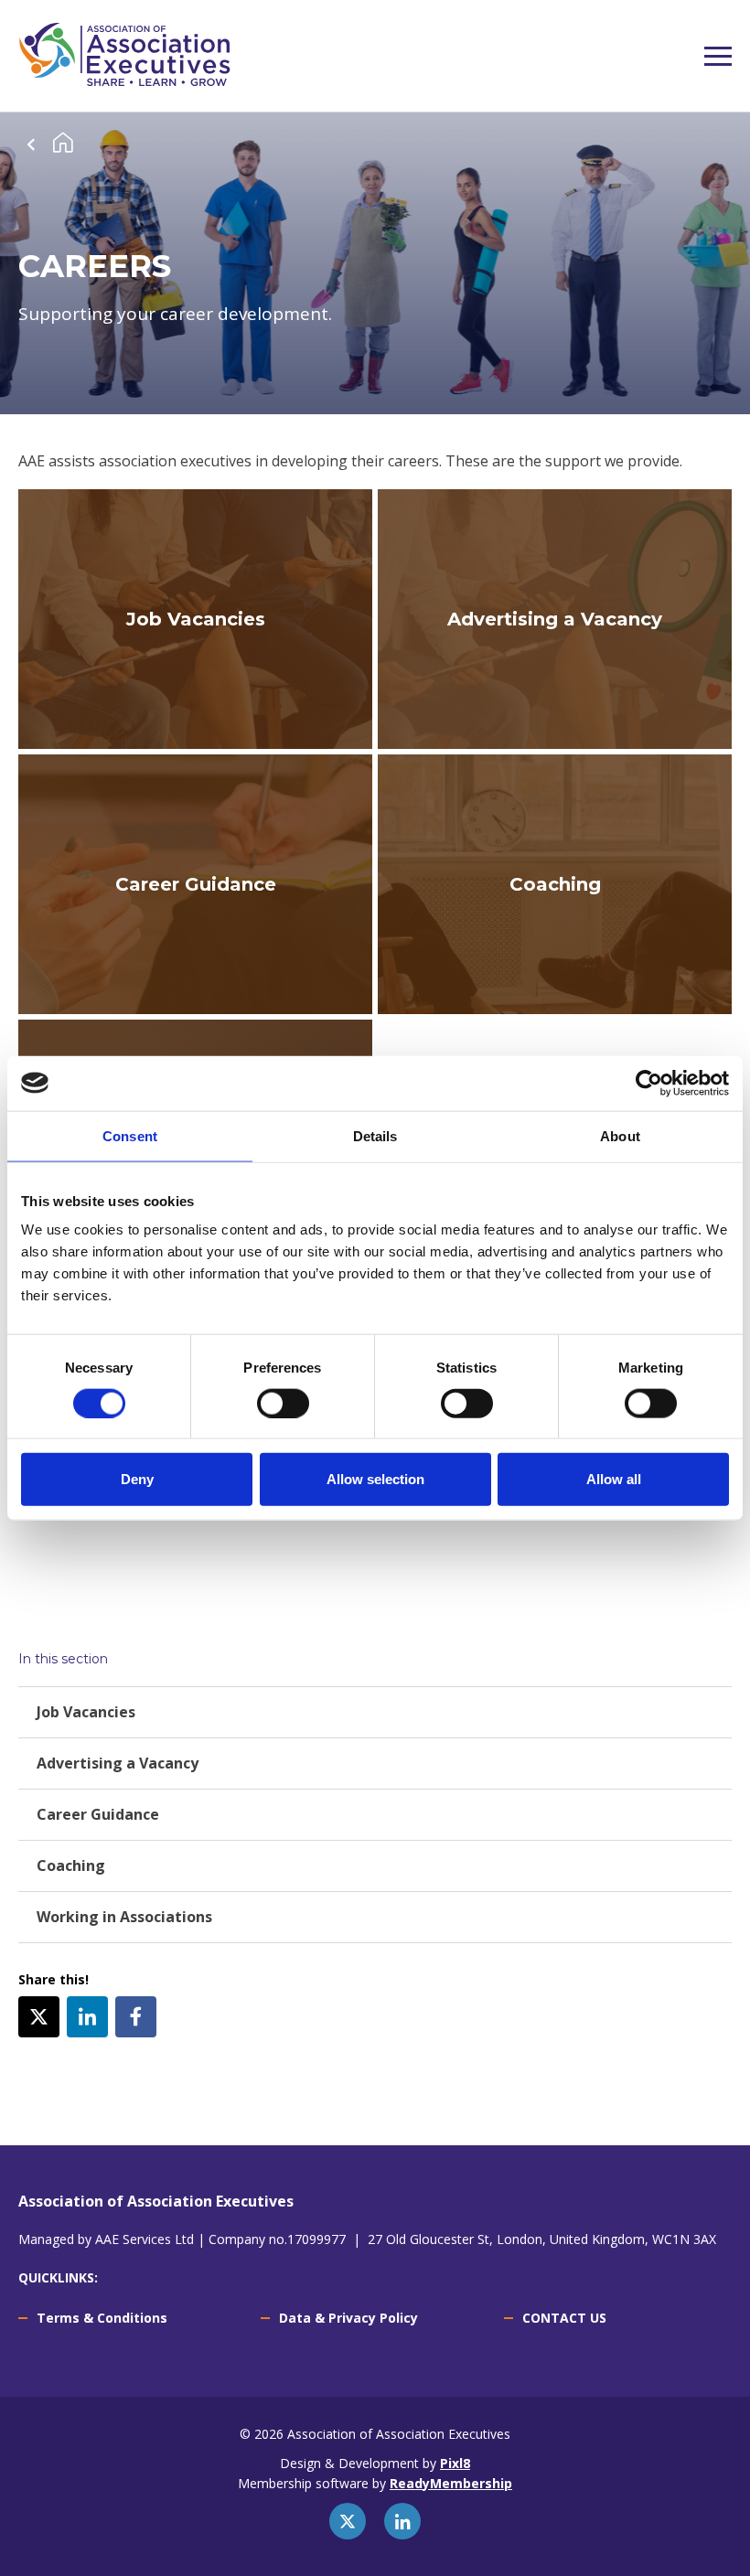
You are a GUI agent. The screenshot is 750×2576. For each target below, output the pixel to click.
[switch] (283, 1403)
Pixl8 (455, 2463)
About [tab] (620, 1135)
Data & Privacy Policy (348, 2318)
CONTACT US (564, 2318)
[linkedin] (87, 2017)
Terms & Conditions (102, 2318)
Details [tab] (375, 1135)
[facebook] (136, 2017)
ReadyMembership (451, 2483)
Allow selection (375, 1479)
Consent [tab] (130, 1135)
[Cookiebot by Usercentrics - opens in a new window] (649, 1083)
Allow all (614, 1479)
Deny (137, 1479)
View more (195, 619)
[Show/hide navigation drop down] (718, 56)
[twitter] (39, 2017)
